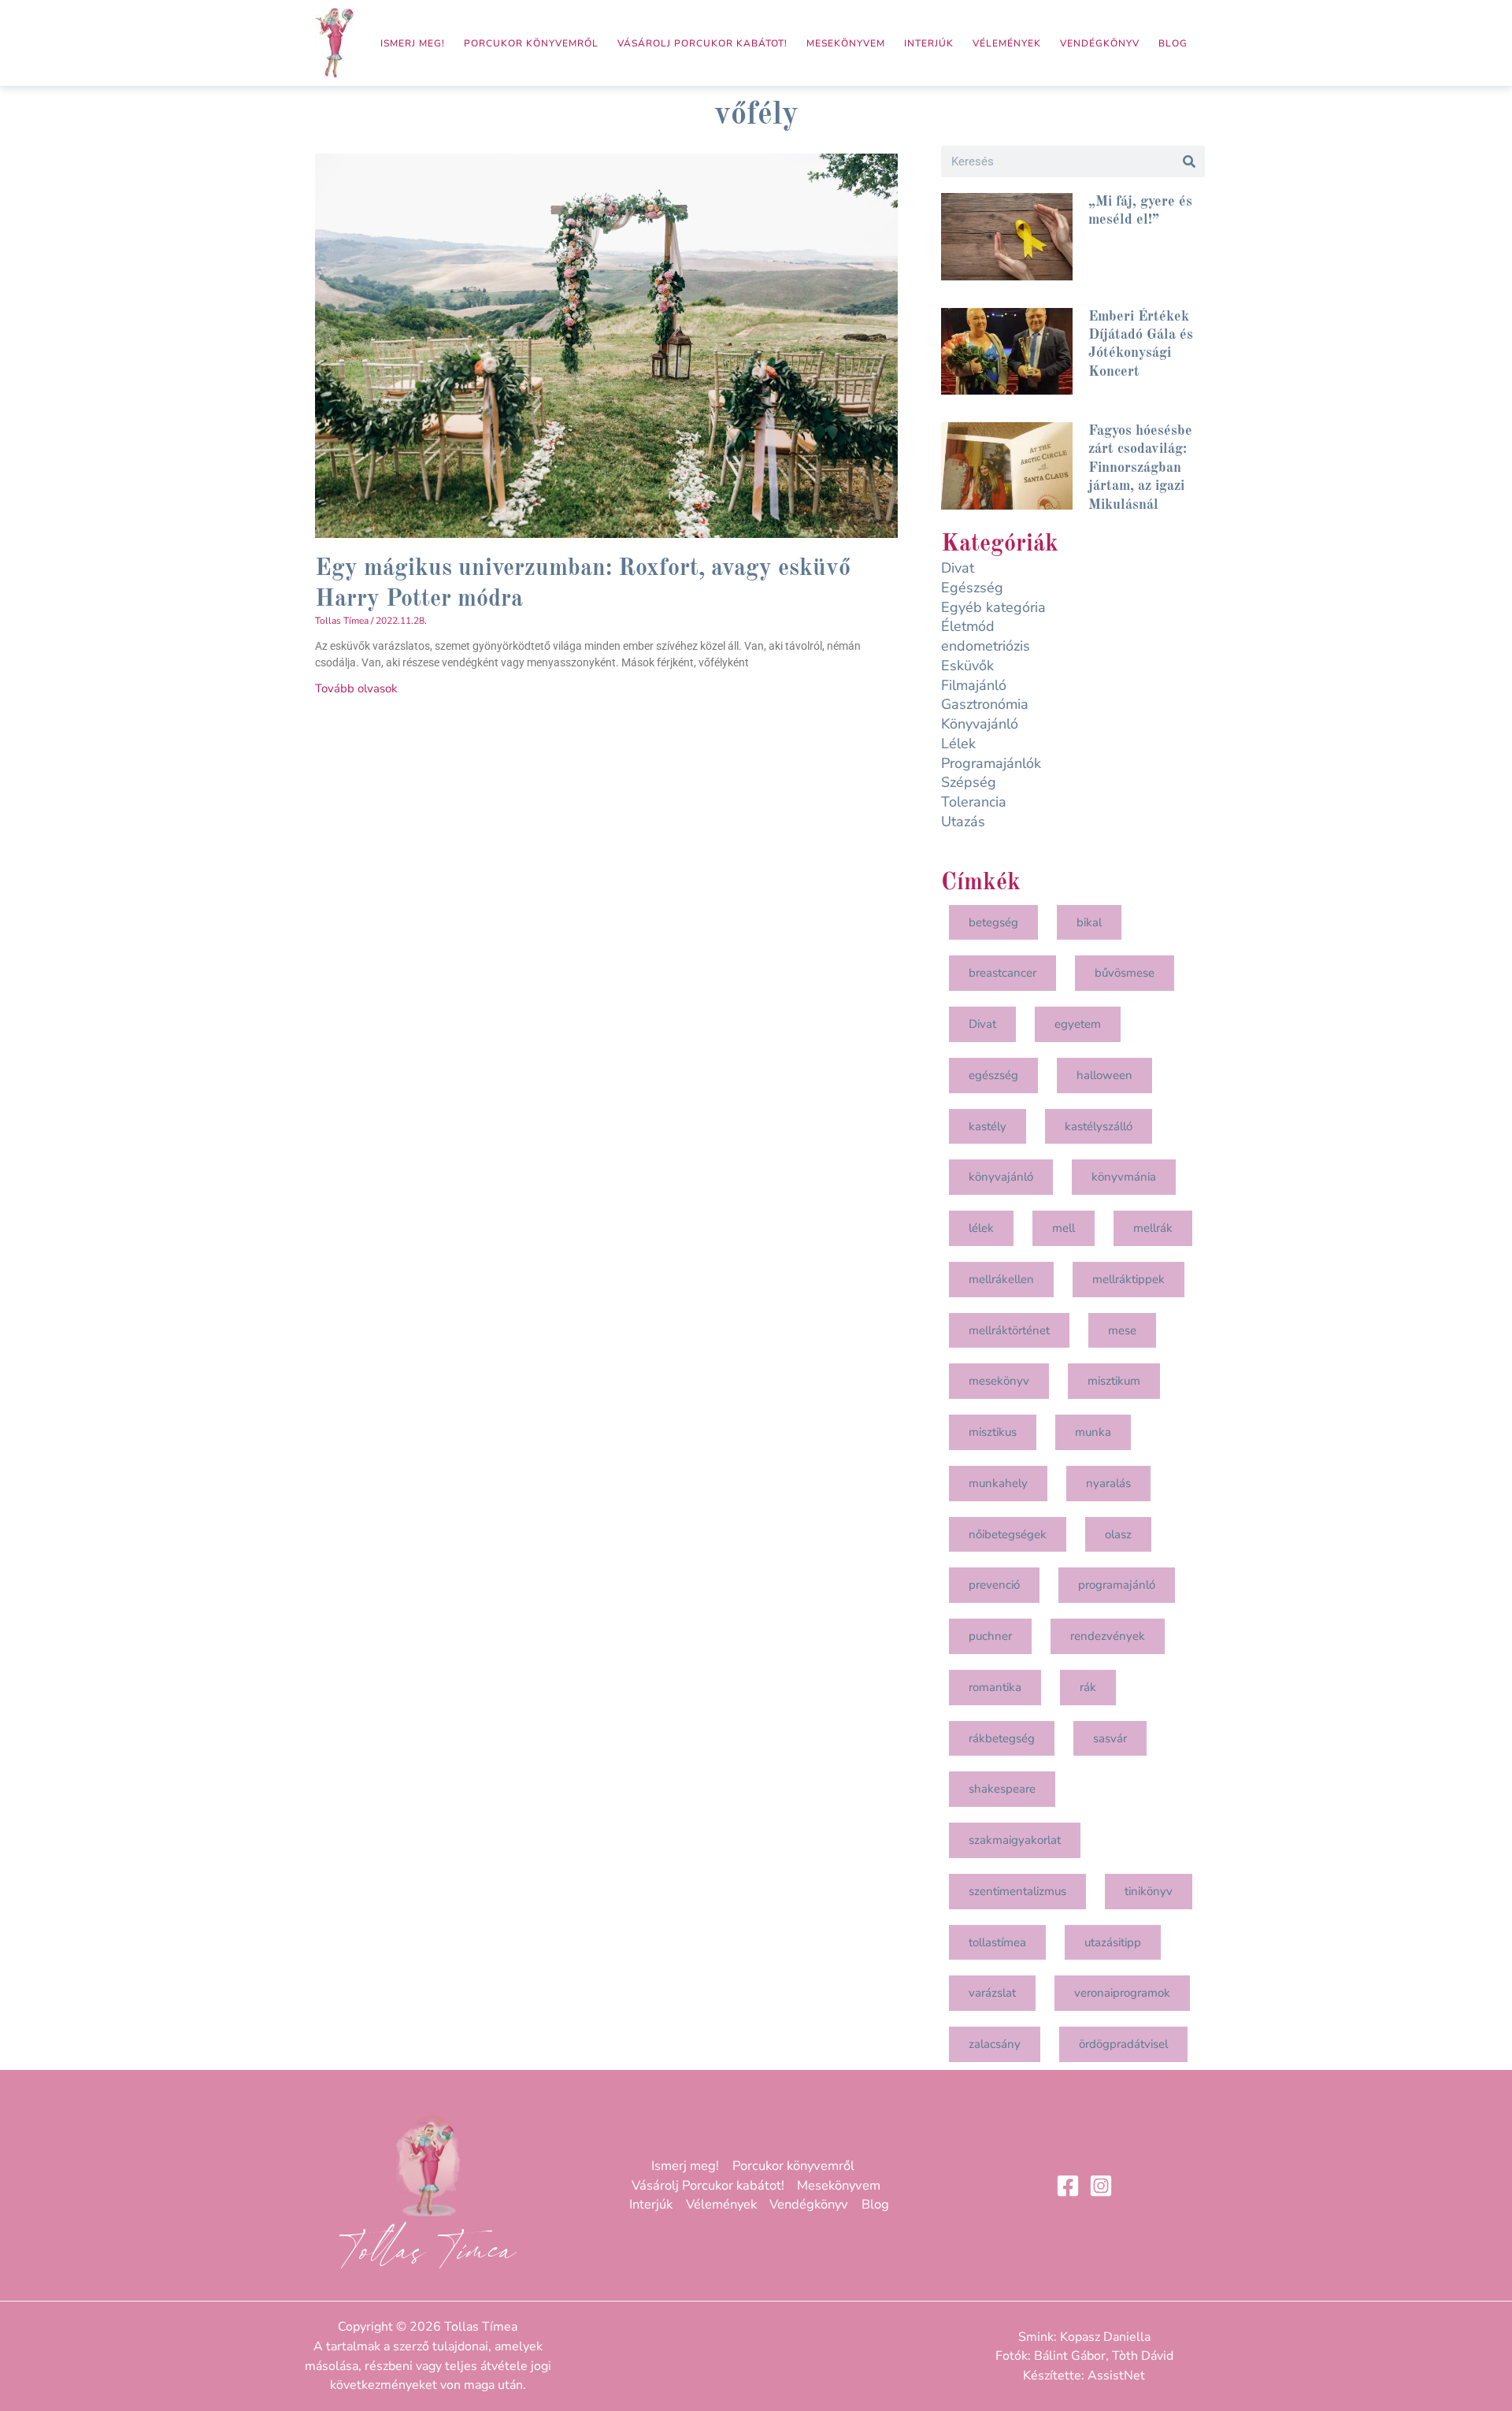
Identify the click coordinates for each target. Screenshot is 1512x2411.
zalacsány (995, 2044)
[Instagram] (1101, 2186)
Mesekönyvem (846, 43)
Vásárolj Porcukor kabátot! (702, 43)
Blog (1173, 43)
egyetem (1078, 1024)
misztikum (1114, 1381)
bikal (1089, 922)
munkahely (998, 1483)
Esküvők (967, 666)
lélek (981, 1228)
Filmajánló (974, 685)
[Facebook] (1068, 2186)
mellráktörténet (1009, 1330)
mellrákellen (1001, 1279)
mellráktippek (1128, 1279)
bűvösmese (1125, 973)
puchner (990, 1636)
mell (1064, 1228)
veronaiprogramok (1122, 1993)
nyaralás (1108, 1483)
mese (1122, 1330)
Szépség (969, 782)
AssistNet (1116, 2376)
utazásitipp (1113, 1942)
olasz (1118, 1534)
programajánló (1117, 1585)
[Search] (1189, 161)
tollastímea (997, 1942)
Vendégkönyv (1100, 43)
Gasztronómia (985, 704)
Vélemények (1007, 43)
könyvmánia (1124, 1177)
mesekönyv (999, 1381)
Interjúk (929, 43)
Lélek (958, 744)
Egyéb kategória (993, 607)
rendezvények (1108, 1636)
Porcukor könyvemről (531, 43)
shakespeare (1002, 1789)
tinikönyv (1149, 1891)
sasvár (1110, 1738)
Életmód (968, 626)
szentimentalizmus (1017, 1891)
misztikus (993, 1432)
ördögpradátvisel (1123, 2044)
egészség (993, 1075)
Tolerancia (974, 802)
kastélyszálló (1099, 1126)
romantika (995, 1687)
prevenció (994, 1585)
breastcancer (1002, 973)
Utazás (963, 822)
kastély (988, 1126)
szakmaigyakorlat (1015, 1840)
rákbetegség (1002, 1738)
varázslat (992, 1993)
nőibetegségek (1008, 1534)
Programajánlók (991, 763)
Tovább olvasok (356, 688)
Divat (958, 568)
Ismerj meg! (413, 43)
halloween (1104, 1075)
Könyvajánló (980, 724)
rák (1088, 1687)
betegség (993, 922)
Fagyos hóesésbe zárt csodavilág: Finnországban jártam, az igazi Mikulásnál (1140, 468)
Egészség (972, 588)
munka (1093, 1432)
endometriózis (986, 646)
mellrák (1153, 1228)
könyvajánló (1001, 1177)
